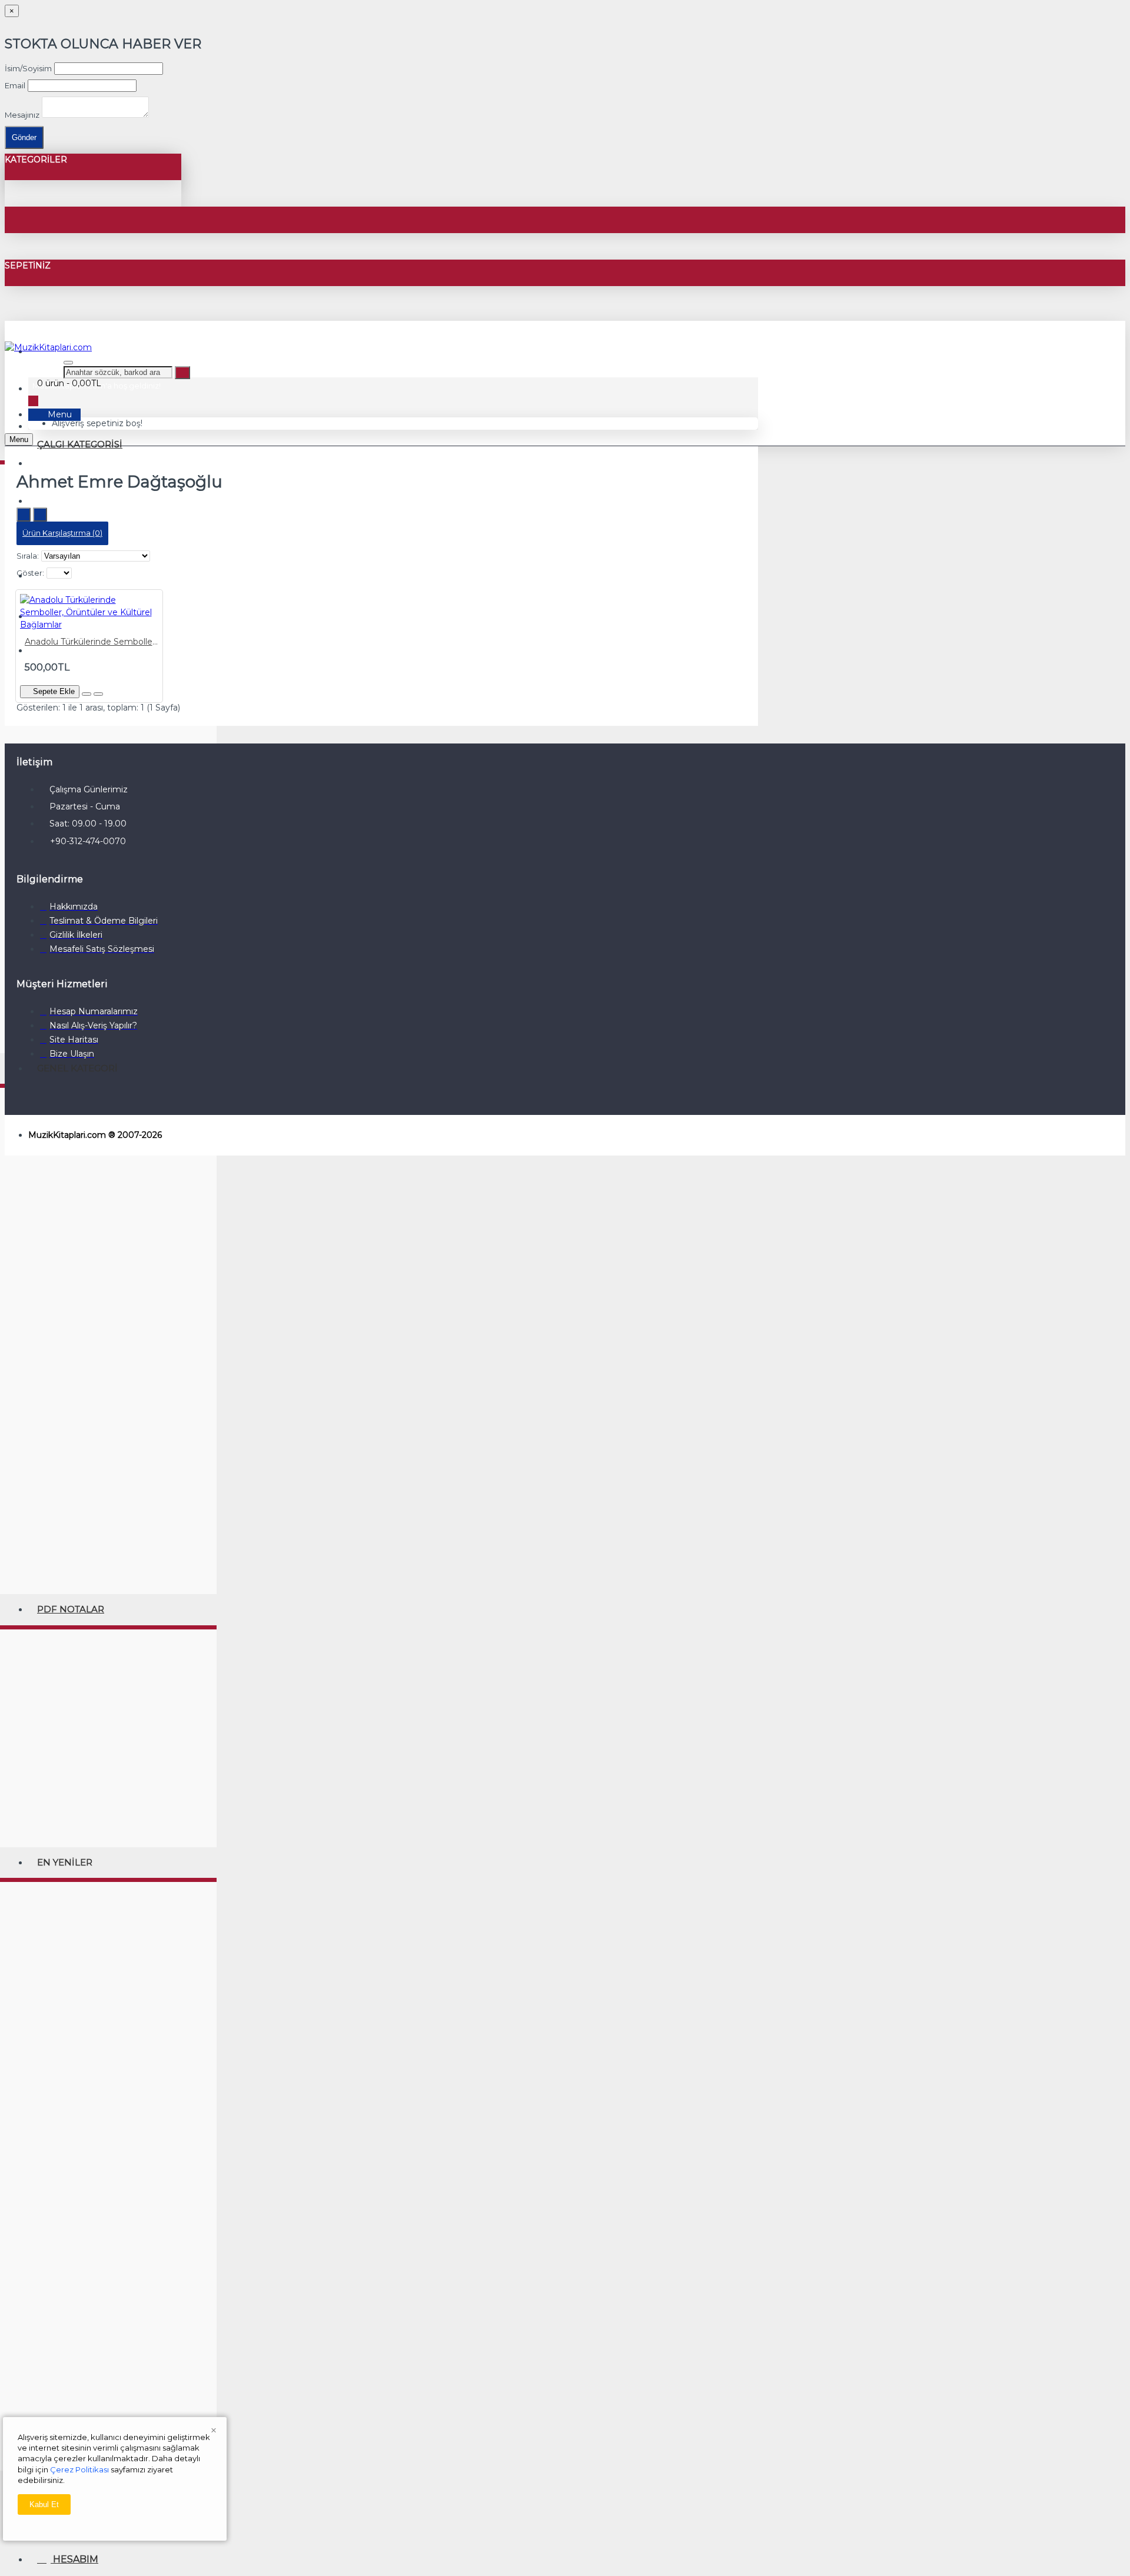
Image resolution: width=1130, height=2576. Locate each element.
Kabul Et (44, 2504)
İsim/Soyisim (28, 68)
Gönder (24, 137)
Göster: (30, 573)
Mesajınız (22, 115)
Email (15, 85)
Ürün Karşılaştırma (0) (62, 533)
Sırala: (28, 556)
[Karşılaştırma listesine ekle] (98, 694)
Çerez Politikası (79, 2469)
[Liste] (24, 514)
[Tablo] (40, 514)
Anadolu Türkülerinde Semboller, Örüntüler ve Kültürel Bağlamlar (92, 642)
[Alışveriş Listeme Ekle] (87, 694)
